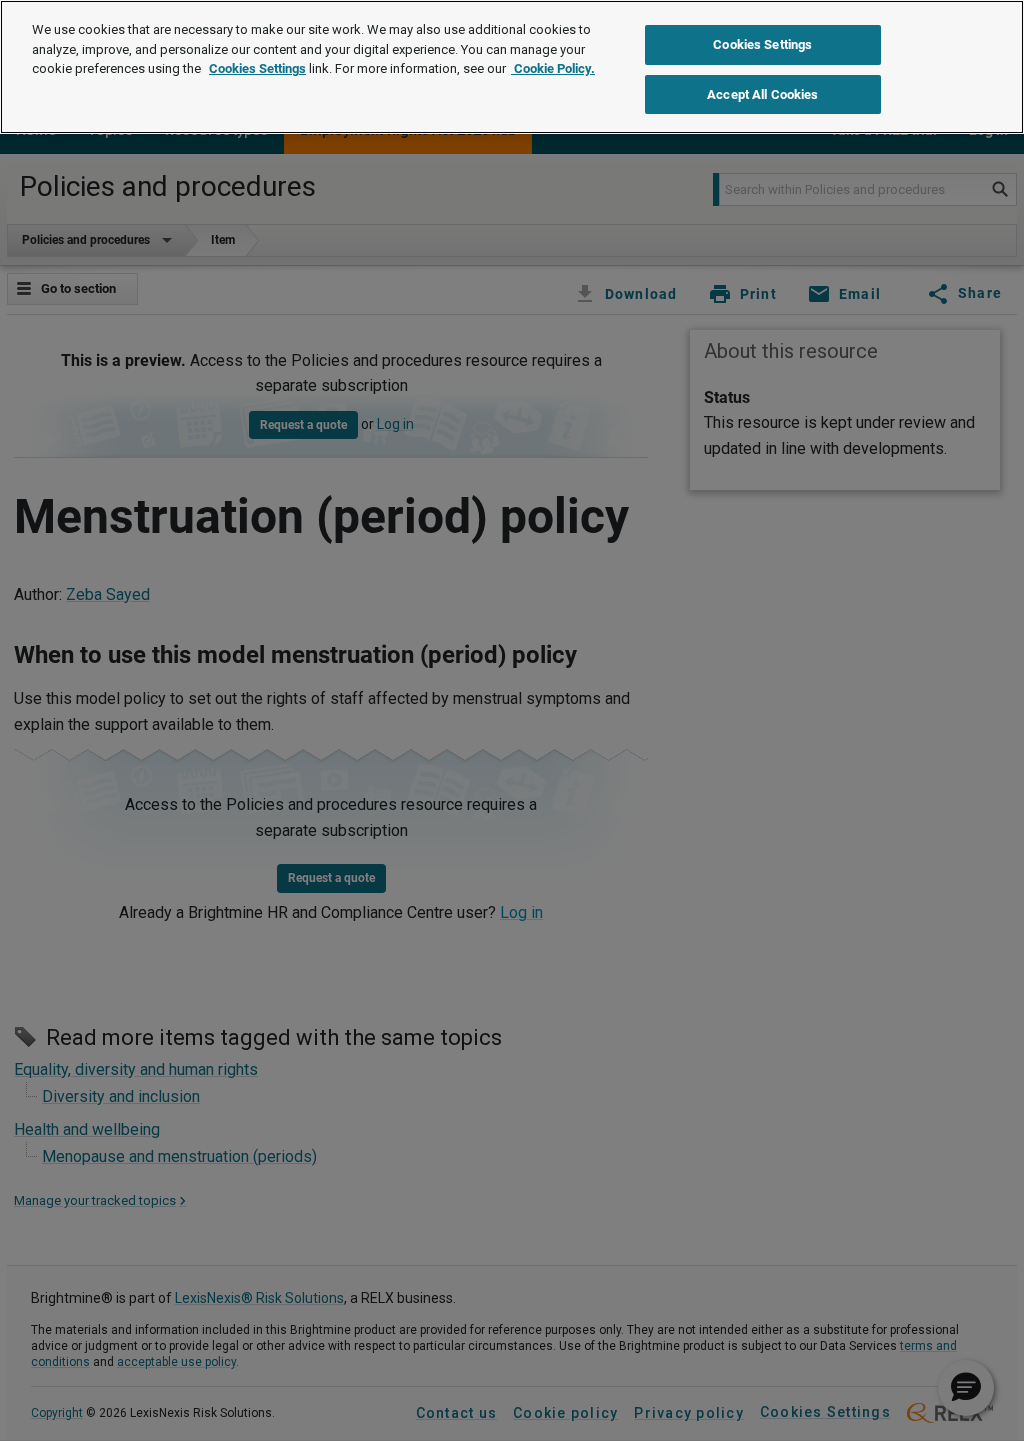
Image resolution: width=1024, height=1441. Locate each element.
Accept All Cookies (762, 94)
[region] (512, 67)
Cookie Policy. (553, 68)
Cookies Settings (257, 68)
